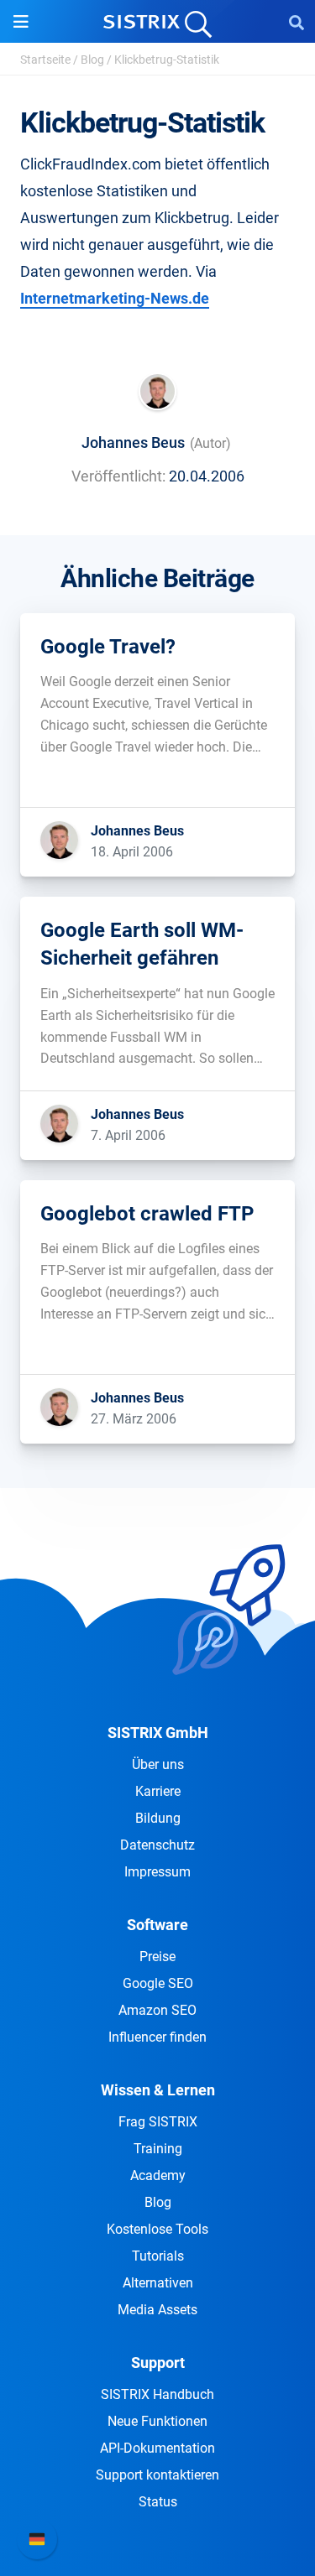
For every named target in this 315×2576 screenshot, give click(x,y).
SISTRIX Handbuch (157, 2394)
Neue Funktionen (157, 2421)
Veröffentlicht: (118, 476)
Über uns (158, 1764)
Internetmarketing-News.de (115, 298)
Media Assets (157, 2310)
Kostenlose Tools (157, 2229)
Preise (157, 1957)
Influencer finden (157, 2037)
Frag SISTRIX (158, 2122)
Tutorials (158, 2256)
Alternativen (158, 2283)
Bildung (158, 1818)
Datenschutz (157, 1845)
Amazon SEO (157, 2010)
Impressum (157, 1872)
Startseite (45, 60)
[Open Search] (297, 22)
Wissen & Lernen (158, 2090)
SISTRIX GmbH (158, 1733)
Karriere (158, 1791)
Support (158, 2363)
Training (158, 2149)
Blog (92, 60)
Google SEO (158, 1983)
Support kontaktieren (157, 2475)
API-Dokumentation (157, 2448)
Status (158, 2502)
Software (157, 1925)
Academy (158, 2175)
